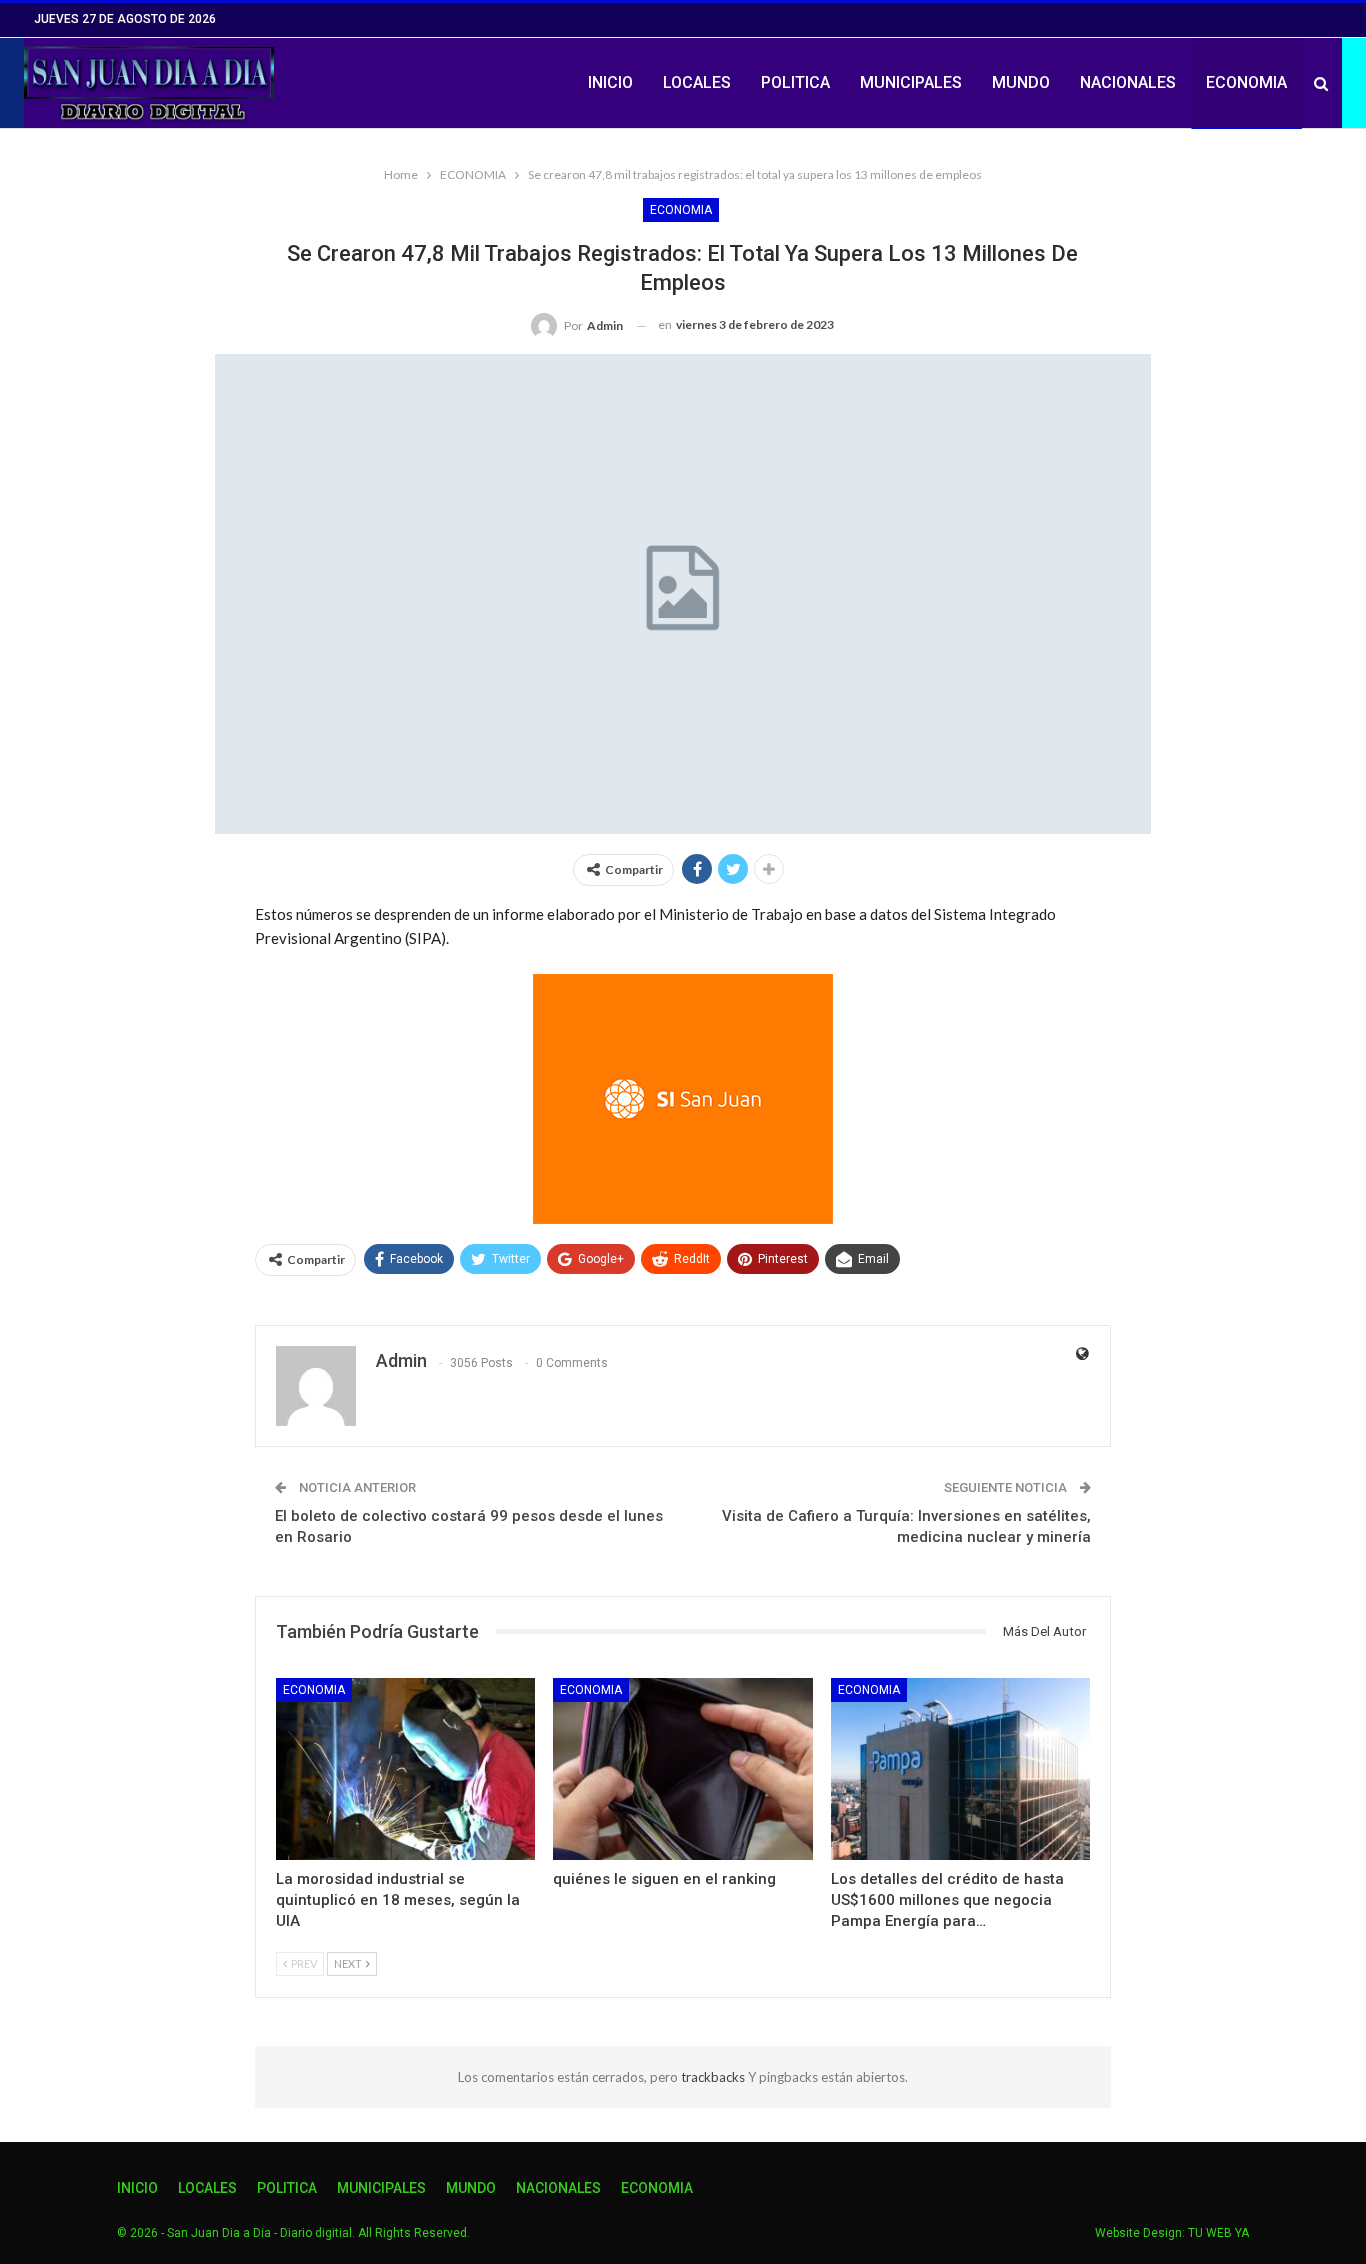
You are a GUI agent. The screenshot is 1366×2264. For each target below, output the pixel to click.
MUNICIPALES (911, 82)
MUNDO (1021, 82)
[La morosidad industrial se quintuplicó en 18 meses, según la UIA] (405, 1768)
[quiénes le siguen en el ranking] (682, 1768)
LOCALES (697, 82)
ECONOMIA (1246, 82)
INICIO (610, 82)
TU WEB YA (1218, 2233)
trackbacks (714, 2077)
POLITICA (795, 82)
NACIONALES (1128, 82)
